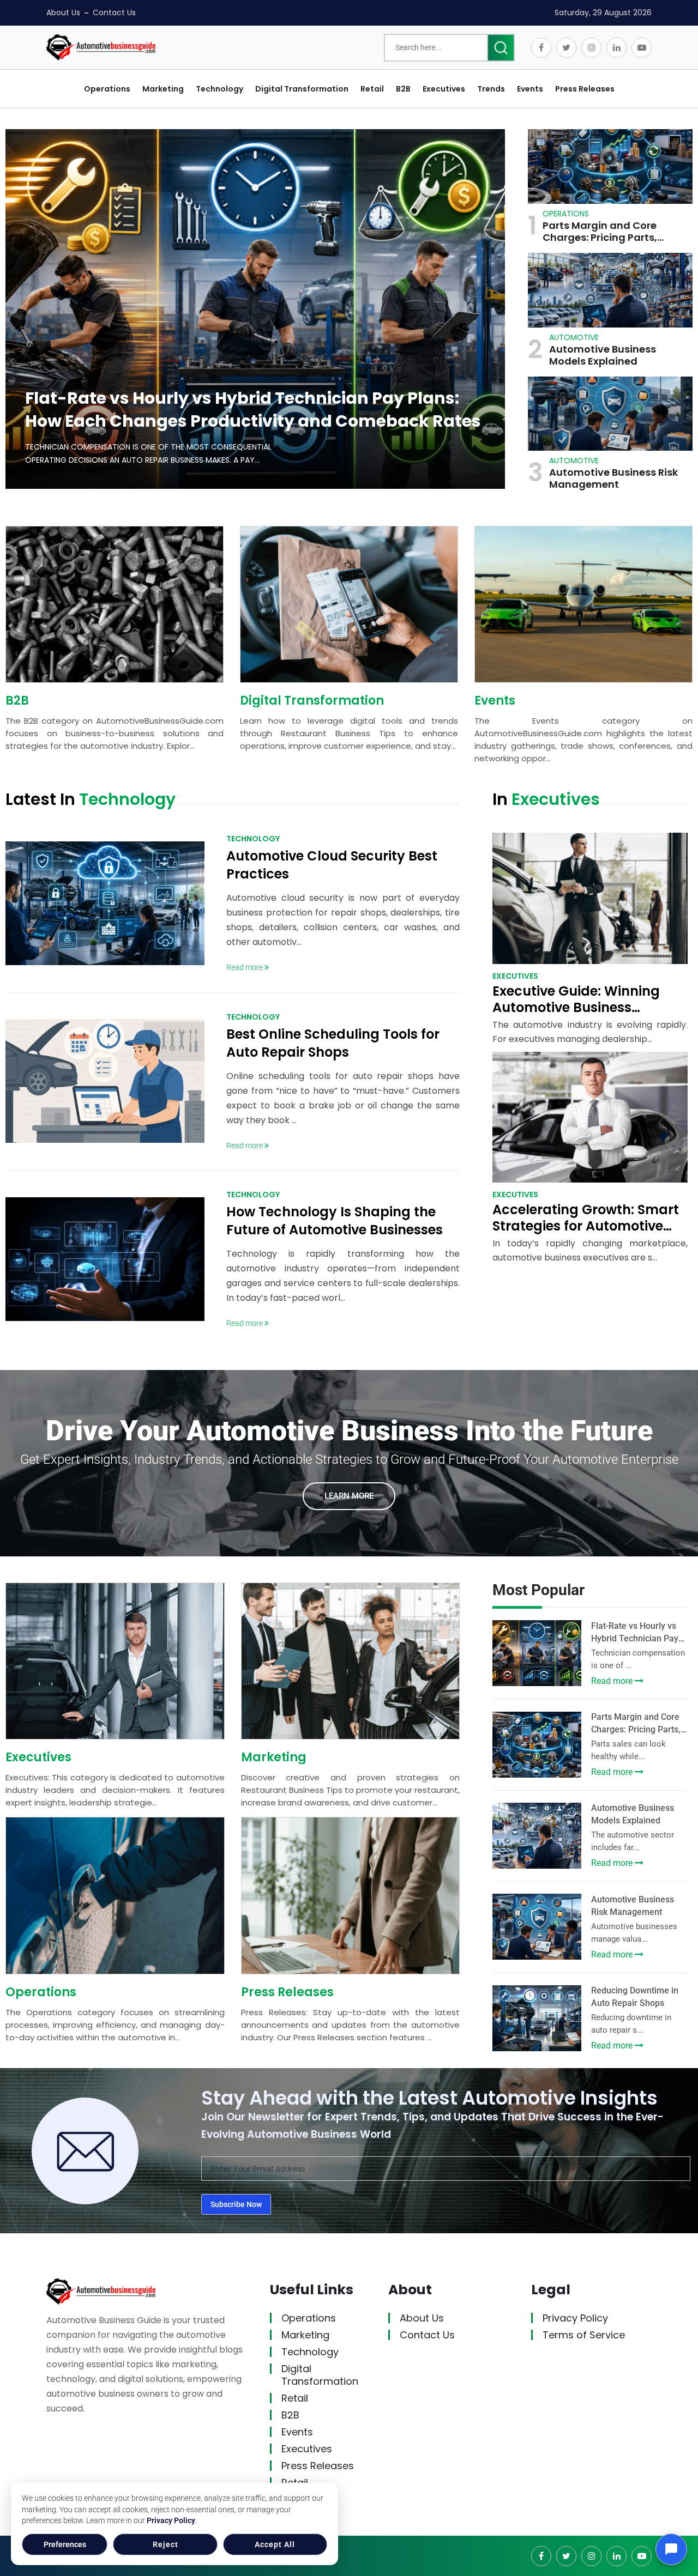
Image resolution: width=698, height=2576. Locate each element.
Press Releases (287, 1992)
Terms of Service (584, 2335)
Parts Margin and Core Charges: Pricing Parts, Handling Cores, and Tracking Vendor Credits (604, 232)
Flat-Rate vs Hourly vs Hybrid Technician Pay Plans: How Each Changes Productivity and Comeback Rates (253, 410)
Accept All (275, 2544)
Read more (245, 967)
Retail (295, 2398)
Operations (41, 1992)
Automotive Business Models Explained (603, 355)
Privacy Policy (171, 2520)
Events (495, 701)
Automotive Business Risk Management (613, 478)
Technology (310, 2352)
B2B (17, 701)
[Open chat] (671, 2549)
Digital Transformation (312, 701)
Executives (38, 1757)
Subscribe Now (236, 2204)
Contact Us (114, 13)
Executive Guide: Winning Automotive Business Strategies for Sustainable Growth (579, 1016)
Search (501, 48)
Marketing (274, 1757)
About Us (63, 13)
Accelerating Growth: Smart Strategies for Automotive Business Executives (586, 1226)
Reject (166, 2544)
